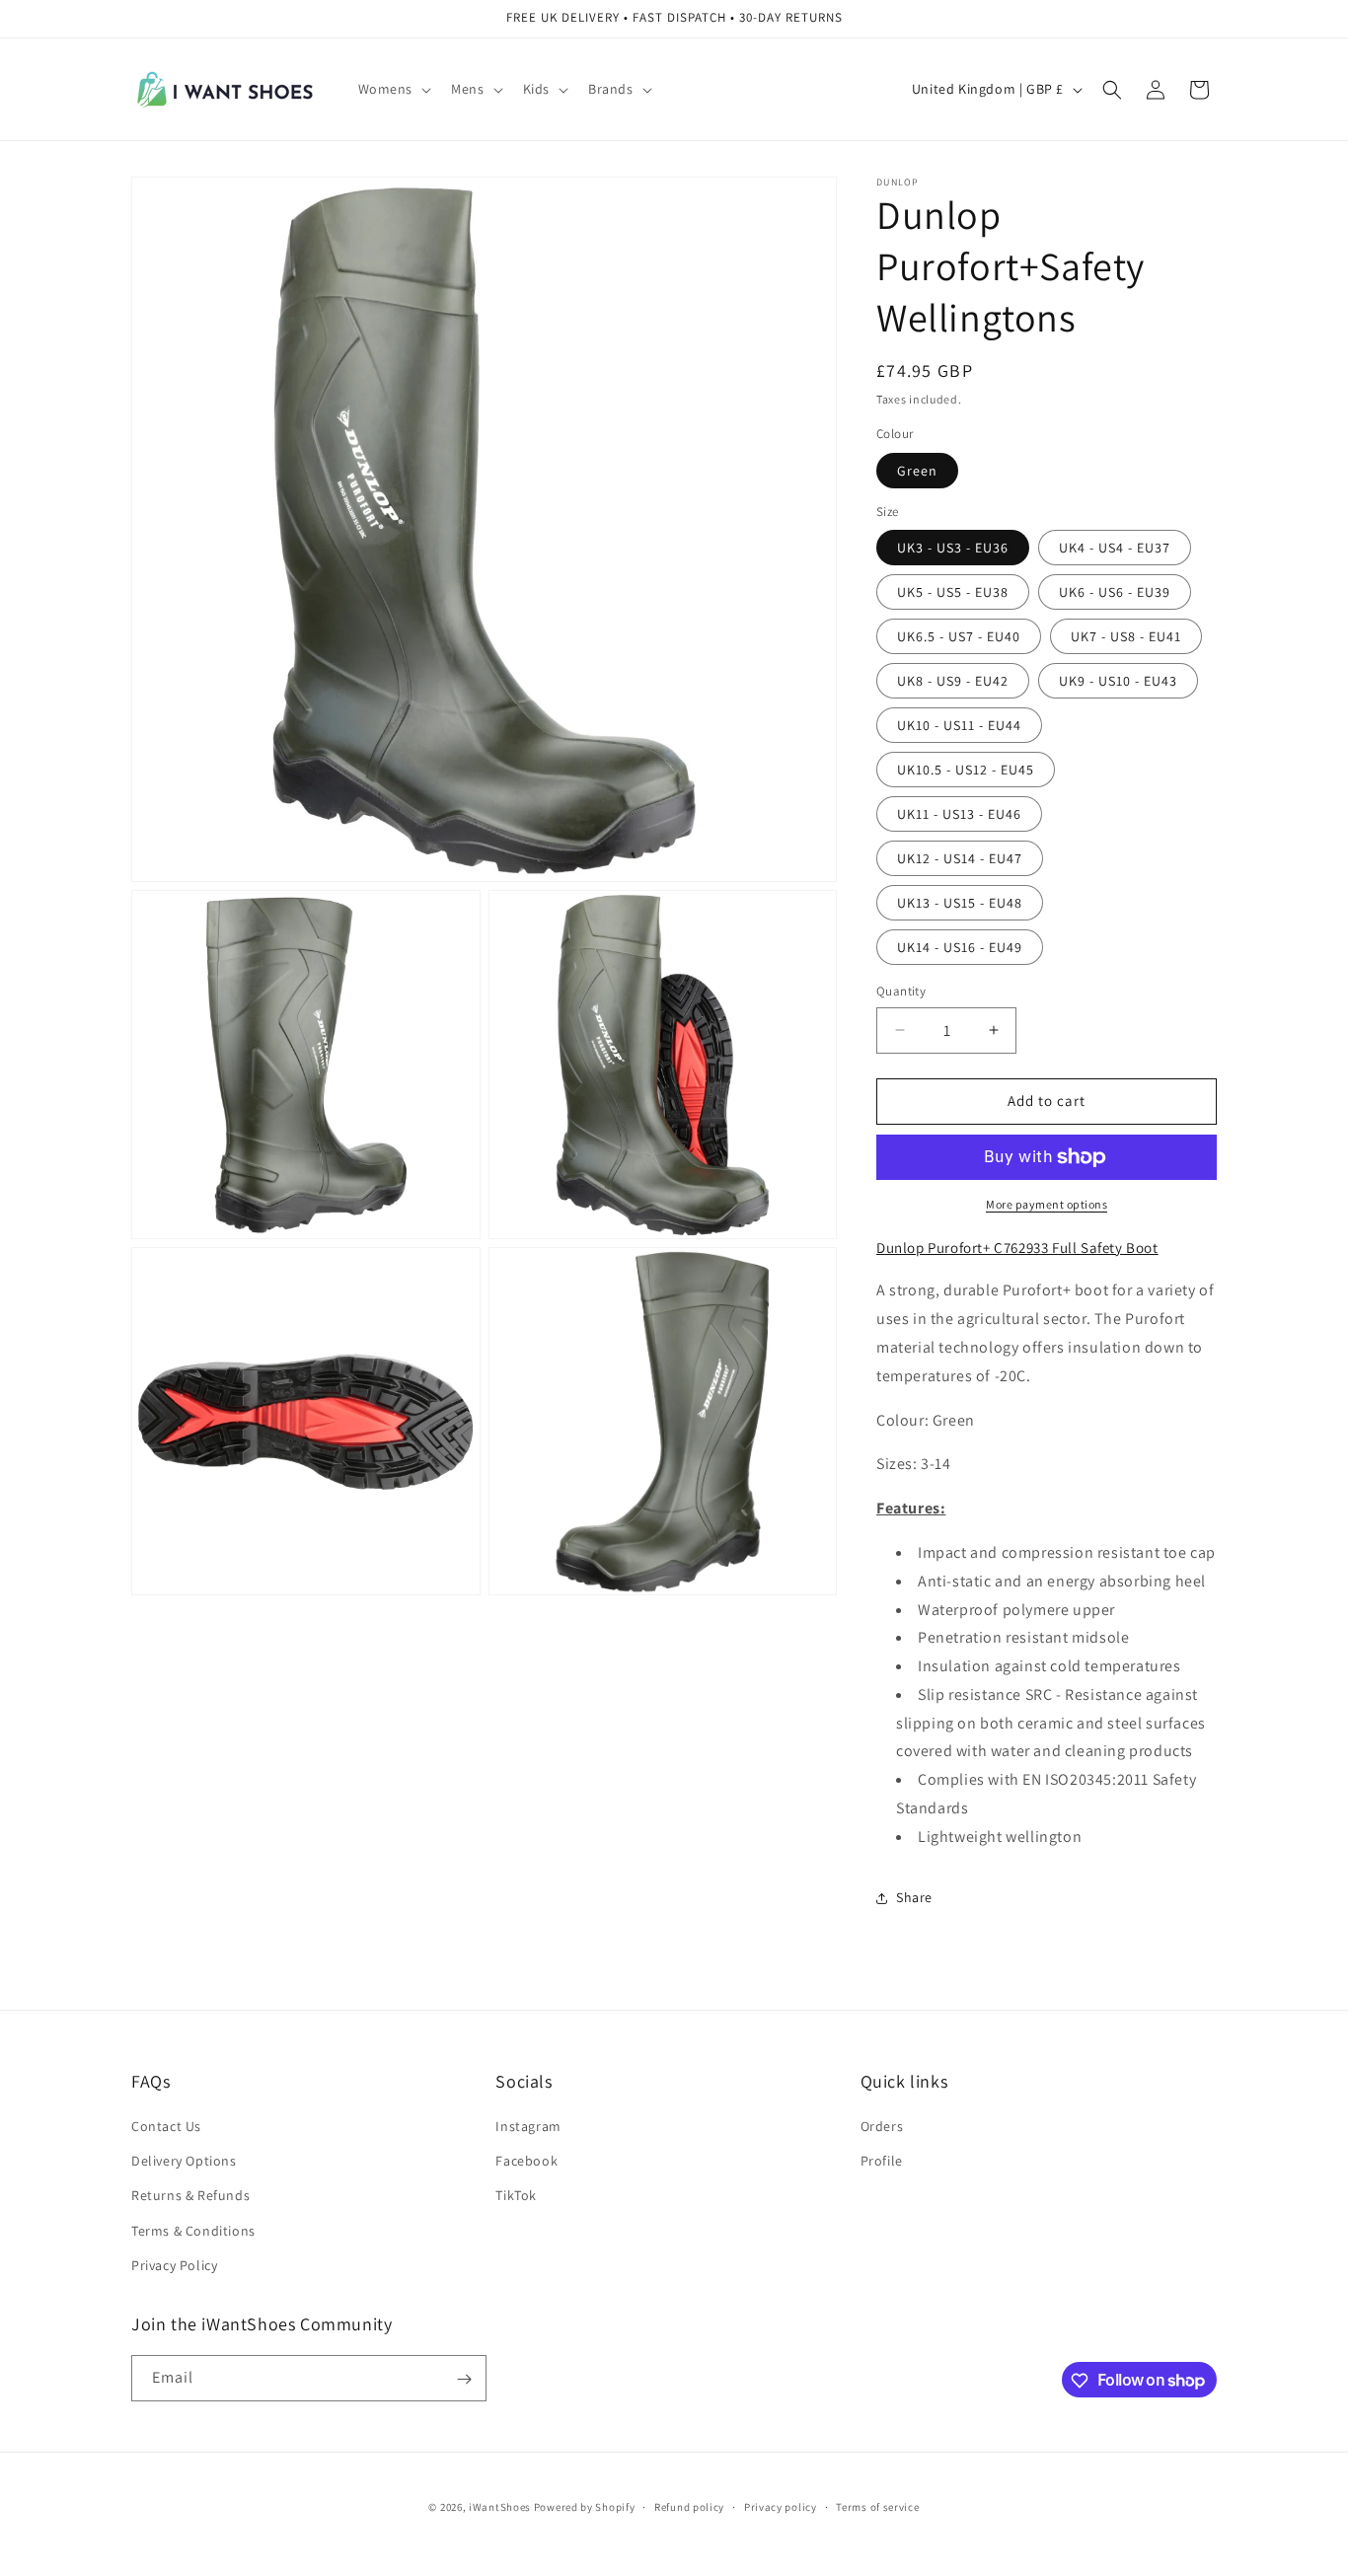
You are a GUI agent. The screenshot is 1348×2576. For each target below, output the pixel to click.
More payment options (1047, 1204)
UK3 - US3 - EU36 (953, 548)
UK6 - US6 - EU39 (1115, 592)
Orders (882, 2126)
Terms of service (877, 2506)
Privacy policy (781, 2506)
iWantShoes (500, 2507)
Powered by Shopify (585, 2507)
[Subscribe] (464, 2379)
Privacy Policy (174, 2265)
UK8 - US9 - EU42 (953, 681)
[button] (393, 89)
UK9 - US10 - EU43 (1118, 681)
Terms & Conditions (193, 2231)
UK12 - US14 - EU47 (960, 858)
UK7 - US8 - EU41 (1126, 636)
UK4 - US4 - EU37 (1115, 548)
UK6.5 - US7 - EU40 (959, 636)
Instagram (528, 2126)
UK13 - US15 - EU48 (960, 903)
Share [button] (914, 1897)
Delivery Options (184, 2161)
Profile (882, 2161)
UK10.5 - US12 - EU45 (966, 770)
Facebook (526, 2161)
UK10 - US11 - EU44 (959, 725)
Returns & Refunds (190, 2196)
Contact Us (166, 2126)
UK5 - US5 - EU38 (953, 592)
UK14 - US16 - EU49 (960, 947)
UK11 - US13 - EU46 (959, 814)
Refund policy (689, 2506)
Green (917, 471)
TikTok (516, 2196)
